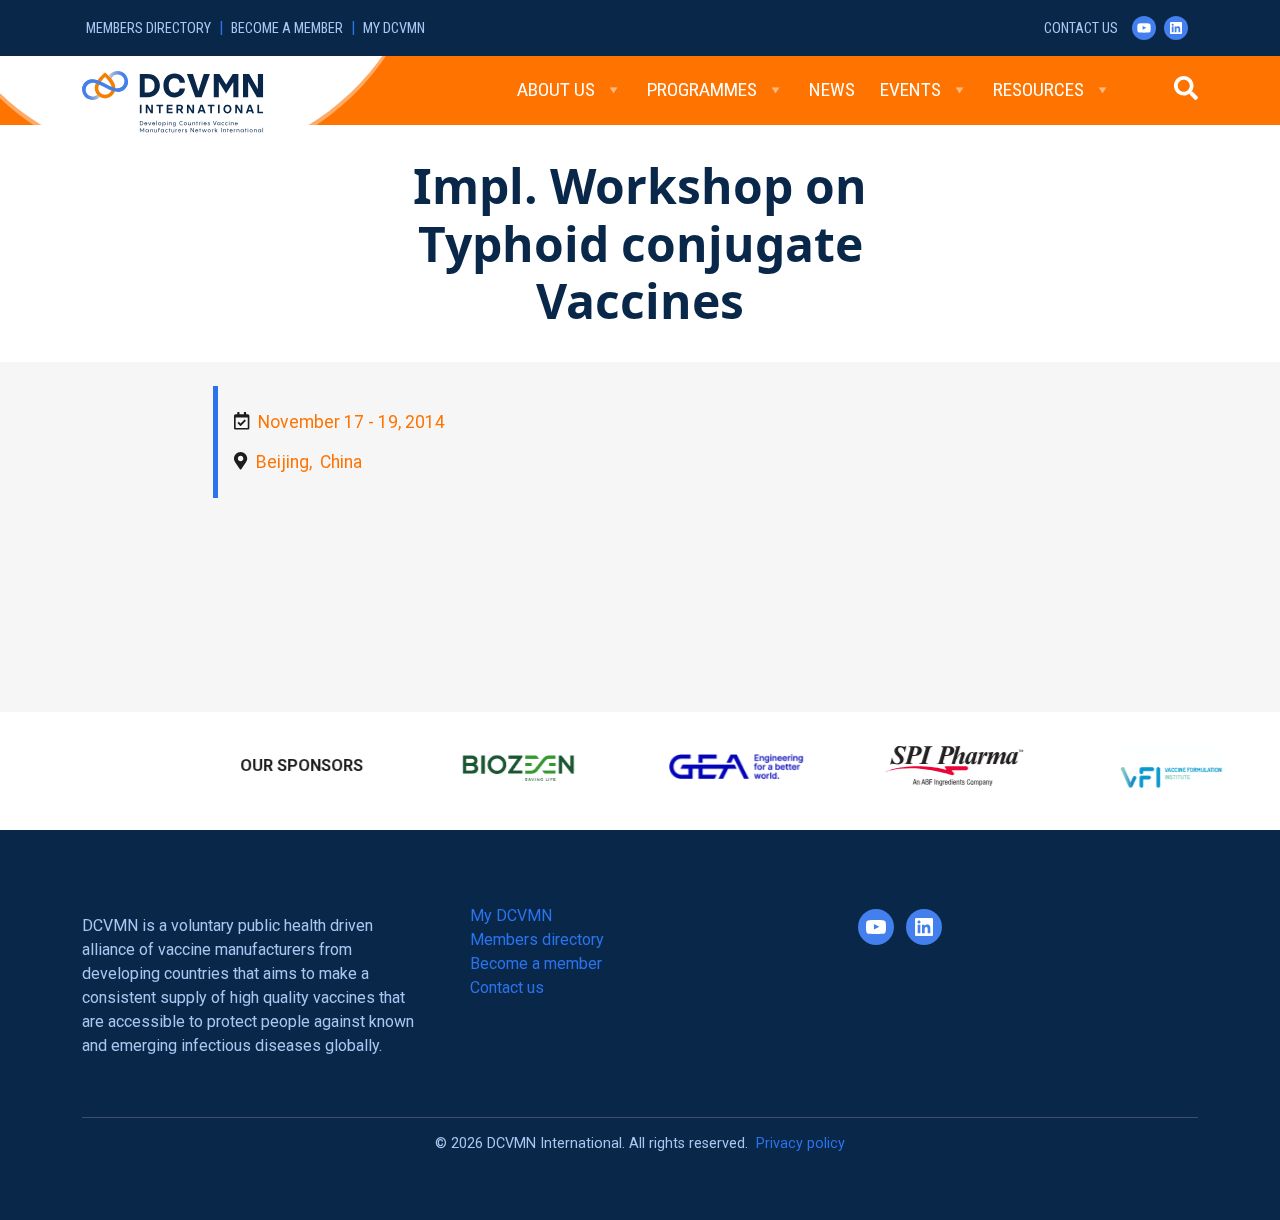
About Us (556, 89)
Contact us (1081, 28)
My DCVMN (394, 28)
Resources (1038, 89)
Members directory (148, 28)
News (832, 89)
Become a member (287, 28)
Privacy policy (800, 1134)
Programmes (702, 89)
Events (910, 89)
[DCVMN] (172, 101)
